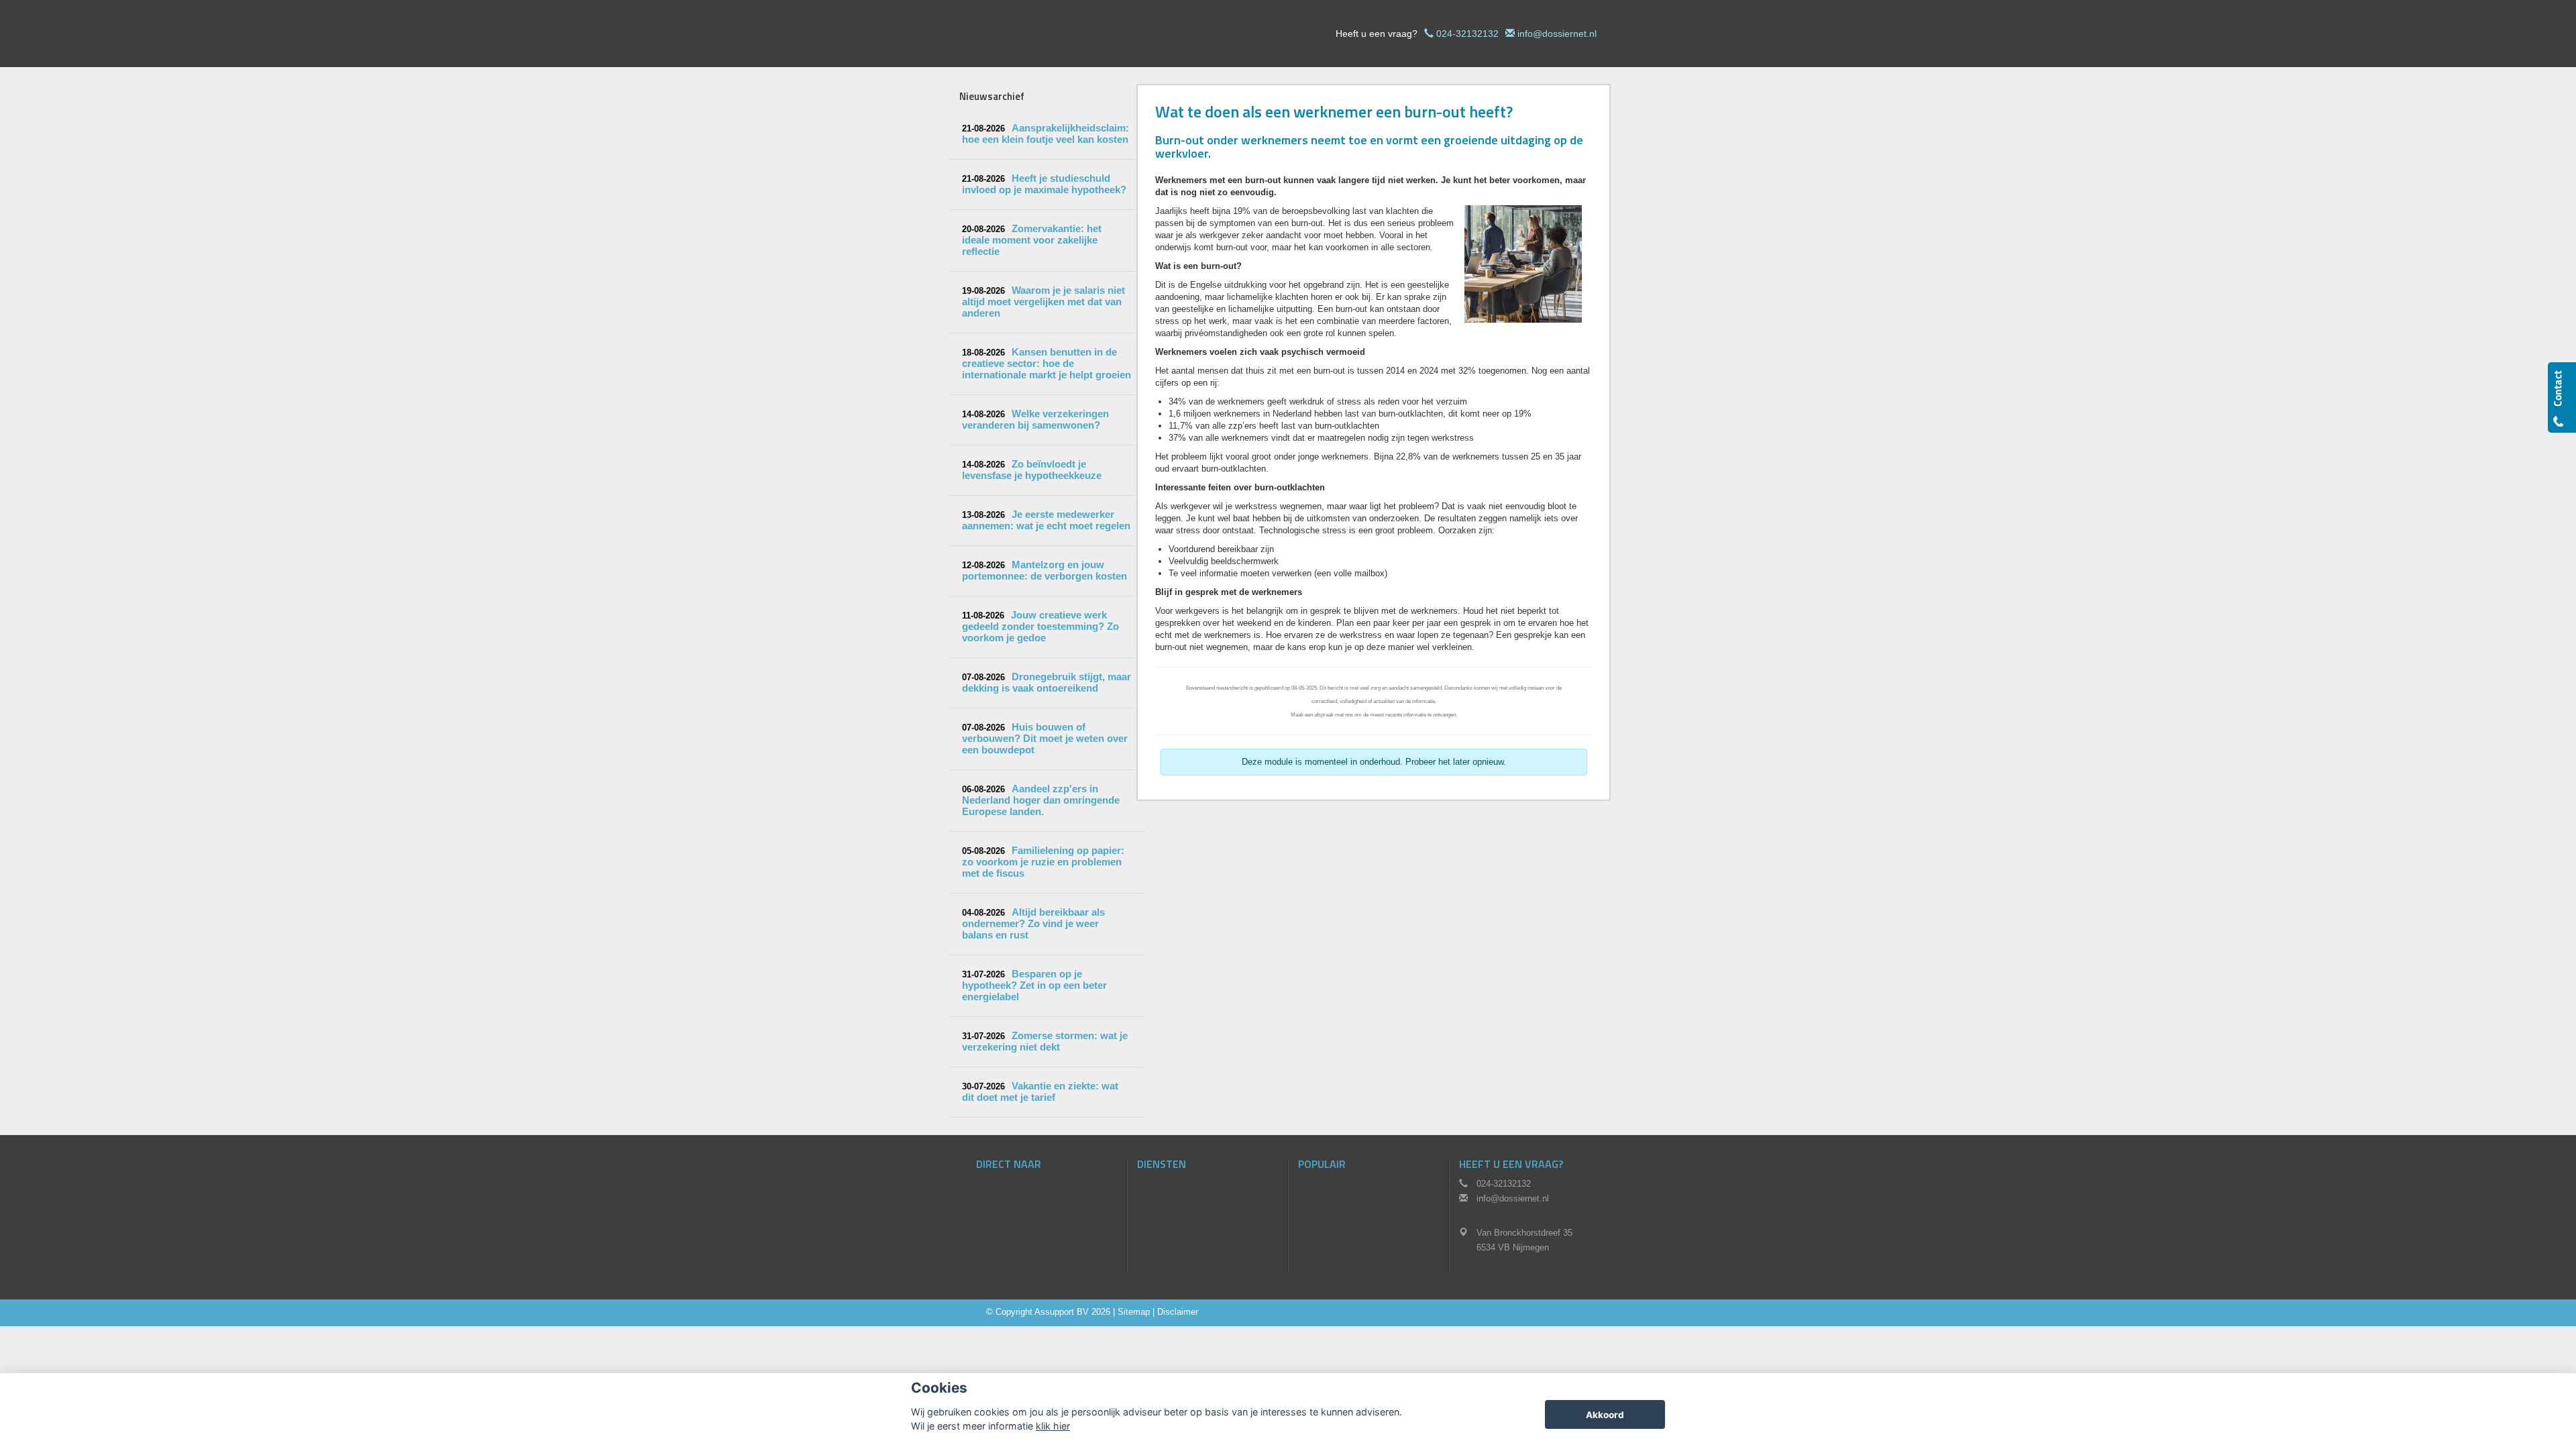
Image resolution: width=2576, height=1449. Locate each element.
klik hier (1053, 1426)
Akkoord (1605, 1415)
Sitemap (1134, 1312)
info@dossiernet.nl (1557, 34)
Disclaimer (1178, 1312)
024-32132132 (1467, 34)
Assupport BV (1062, 1312)
